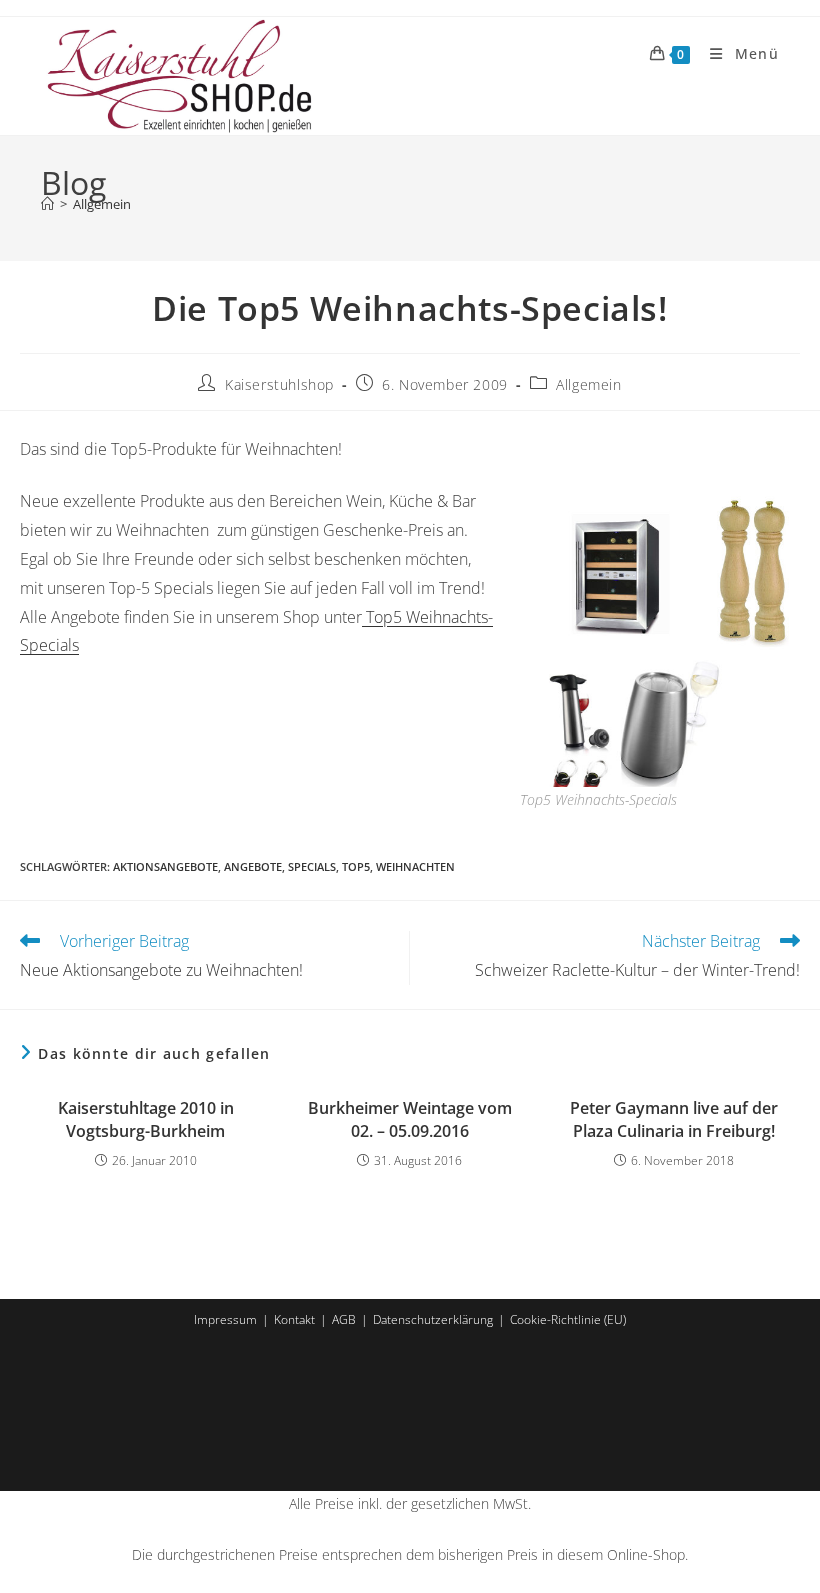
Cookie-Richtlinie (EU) (568, 1319)
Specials (312, 866)
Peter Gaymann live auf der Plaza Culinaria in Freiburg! (674, 1119)
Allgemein (102, 204)
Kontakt (294, 1319)
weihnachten (415, 866)
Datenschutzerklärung (433, 1319)
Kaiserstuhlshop (279, 384)
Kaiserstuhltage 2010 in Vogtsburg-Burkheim (146, 1119)
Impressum (225, 1319)
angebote (253, 866)
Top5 (356, 866)
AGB (344, 1319)
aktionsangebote (165, 866)
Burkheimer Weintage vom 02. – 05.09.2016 (410, 1119)
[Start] (47, 204)
